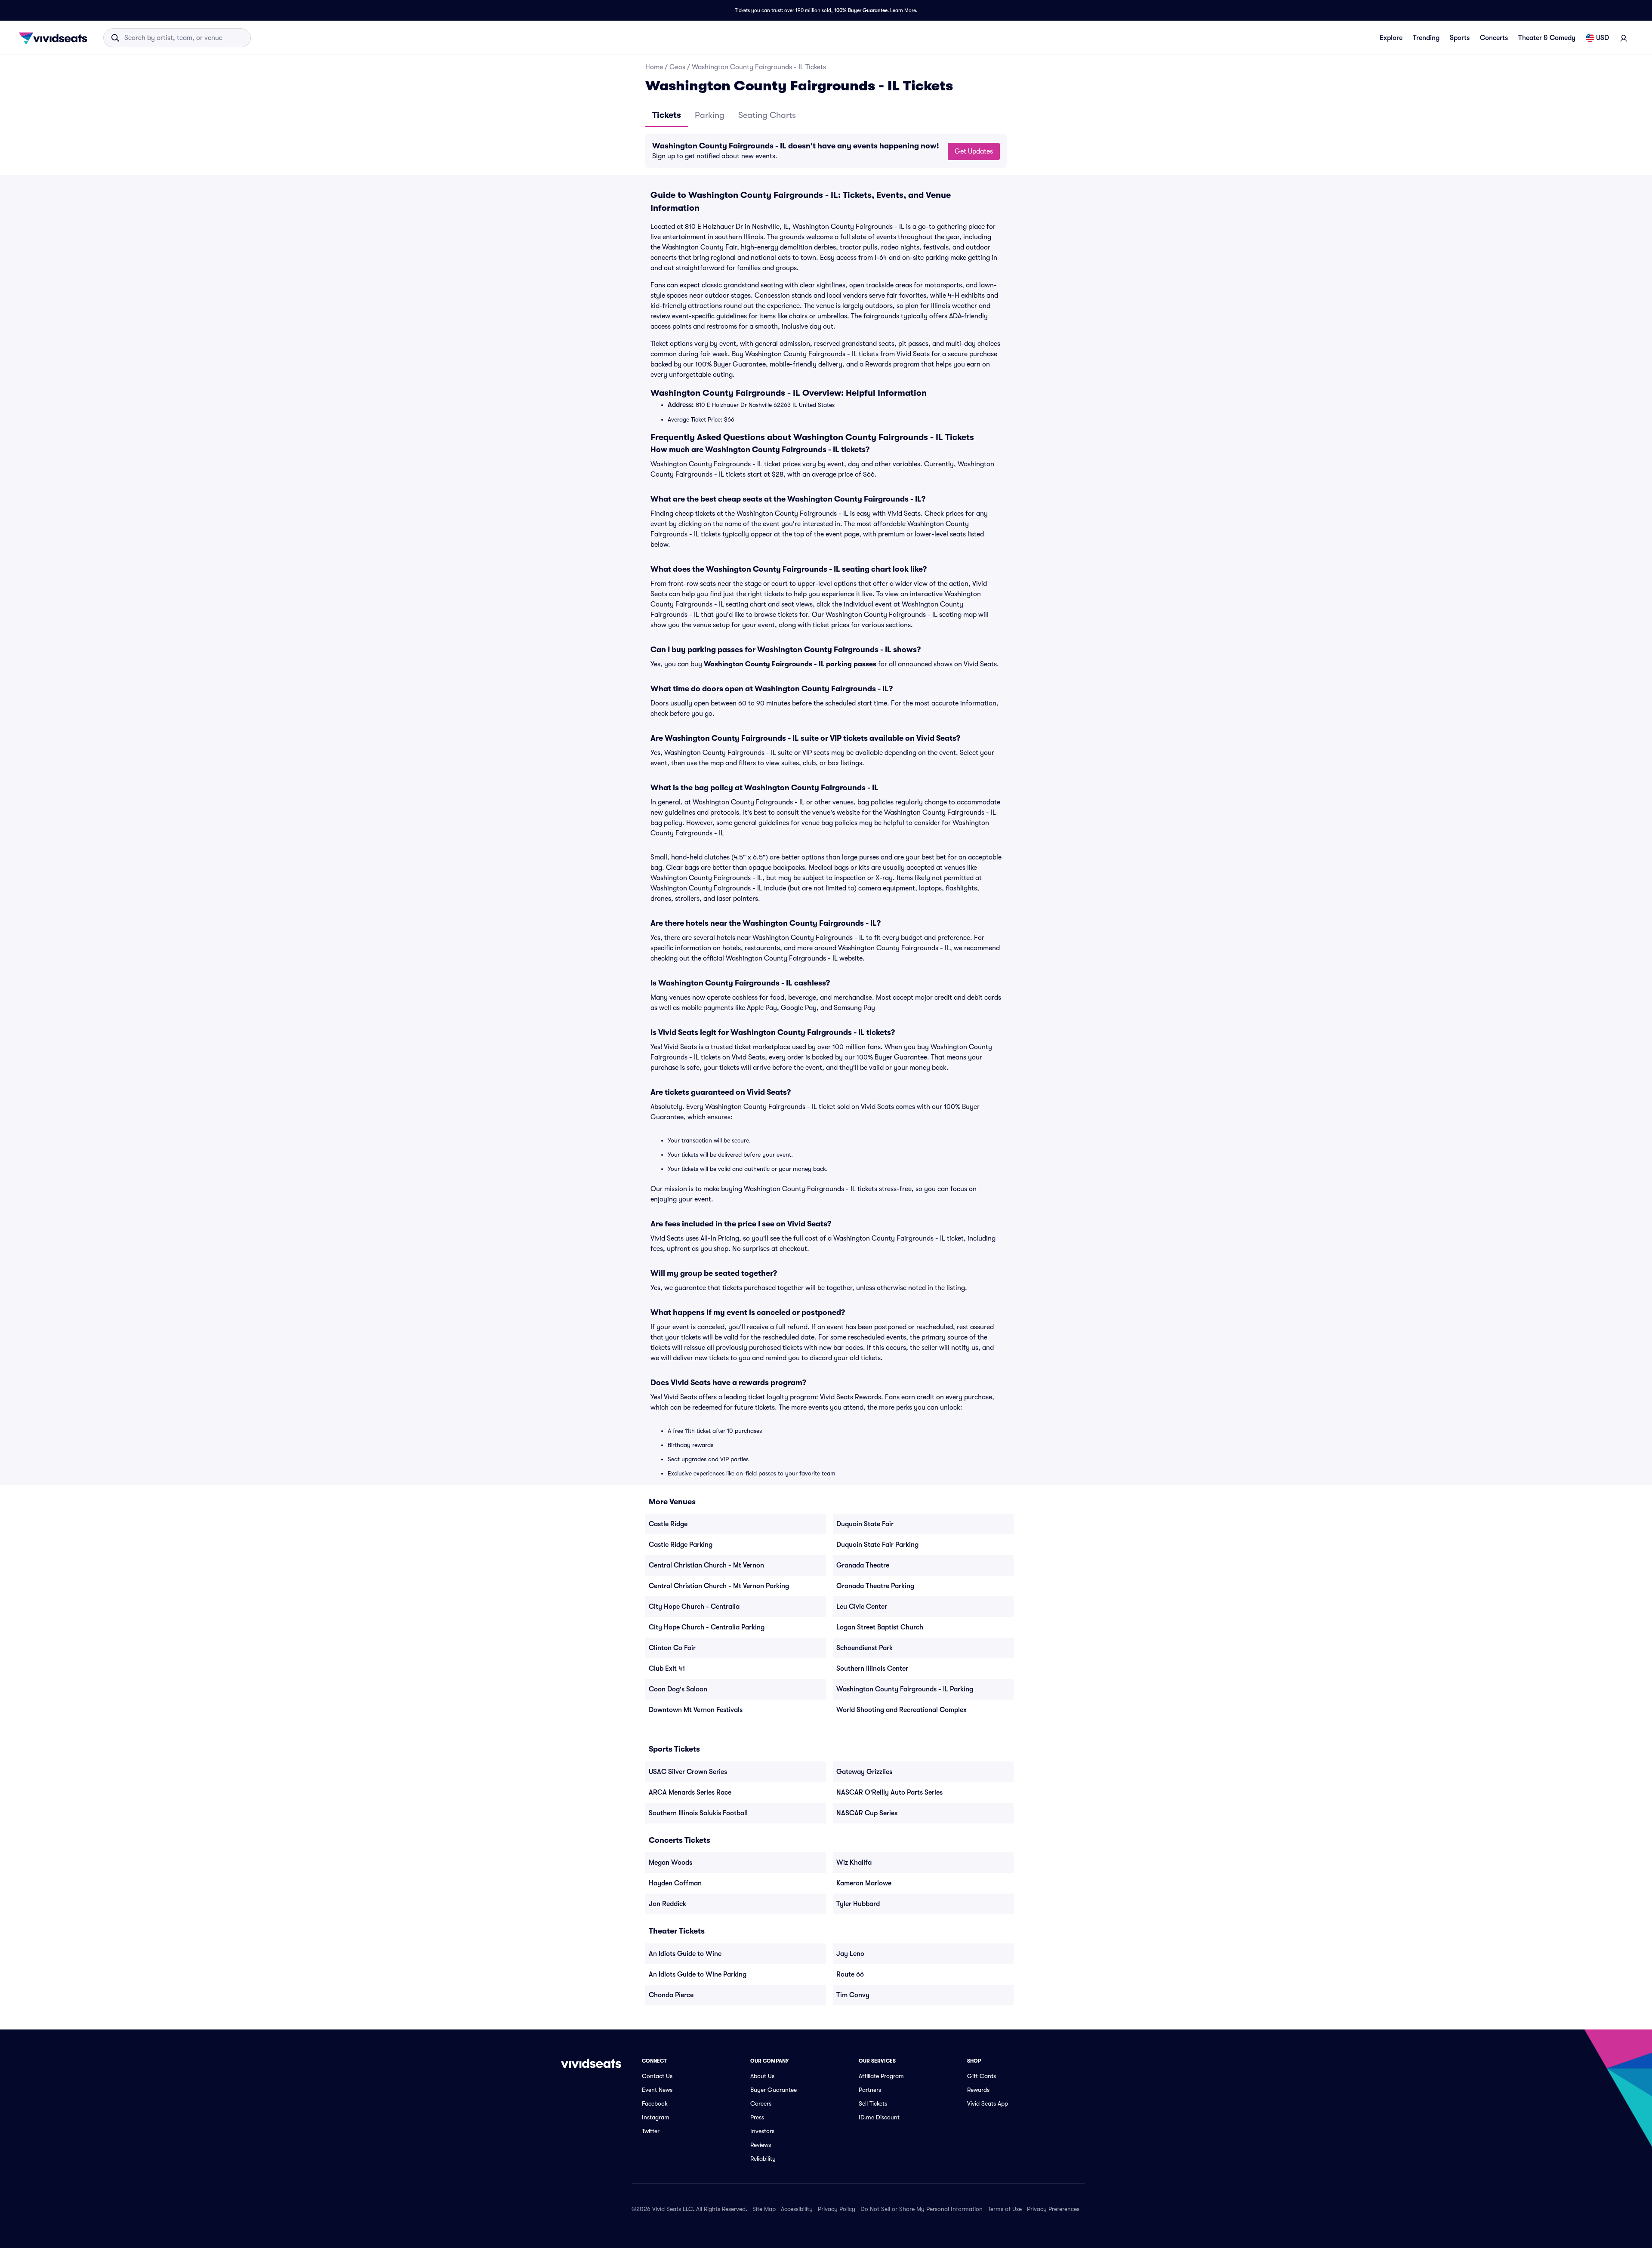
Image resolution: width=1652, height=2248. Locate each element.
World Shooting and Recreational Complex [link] (902, 1710)
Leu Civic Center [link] (862, 1607)
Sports (1460, 38)
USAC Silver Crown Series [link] (688, 1772)
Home (654, 67)
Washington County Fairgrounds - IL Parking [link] (905, 1689)
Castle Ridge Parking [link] (681, 1545)
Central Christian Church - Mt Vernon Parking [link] (719, 1586)
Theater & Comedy (1547, 38)
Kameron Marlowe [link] (864, 1883)
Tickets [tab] (667, 115)
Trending (1426, 38)
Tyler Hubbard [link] (858, 1904)
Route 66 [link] (850, 1974)
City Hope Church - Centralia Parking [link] (707, 1627)
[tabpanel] (826, 151)
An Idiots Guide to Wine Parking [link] (698, 1974)
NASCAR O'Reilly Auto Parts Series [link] (889, 1792)
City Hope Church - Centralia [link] (694, 1607)
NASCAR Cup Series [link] (867, 1813)
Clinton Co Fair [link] (672, 1648)
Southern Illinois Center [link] (872, 1669)
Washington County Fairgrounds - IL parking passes (790, 664)
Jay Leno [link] (850, 1954)
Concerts (1494, 38)
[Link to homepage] (55, 38)
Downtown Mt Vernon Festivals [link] (696, 1710)
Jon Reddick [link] (667, 1904)
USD (1603, 38)
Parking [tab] (710, 115)
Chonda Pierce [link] (671, 1995)
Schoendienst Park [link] (865, 1648)
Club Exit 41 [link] (667, 1669)
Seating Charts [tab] (767, 115)
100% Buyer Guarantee (861, 10)
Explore (1391, 38)
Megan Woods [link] (670, 1863)
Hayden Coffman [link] (675, 1883)
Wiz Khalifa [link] (854, 1863)
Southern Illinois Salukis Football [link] (698, 1813)
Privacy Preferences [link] (1053, 2209)
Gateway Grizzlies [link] (864, 1772)
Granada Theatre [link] (863, 1565)
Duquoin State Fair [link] (865, 1524)
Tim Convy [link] (853, 1995)
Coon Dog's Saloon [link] (678, 1689)
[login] (1624, 38)
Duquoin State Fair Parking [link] (877, 1545)
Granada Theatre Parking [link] (875, 1586)
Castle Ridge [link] (668, 1524)
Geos (677, 67)
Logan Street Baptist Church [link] (880, 1627)
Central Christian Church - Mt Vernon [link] (706, 1565)
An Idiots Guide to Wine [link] (685, 1954)
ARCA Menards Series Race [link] (690, 1792)
